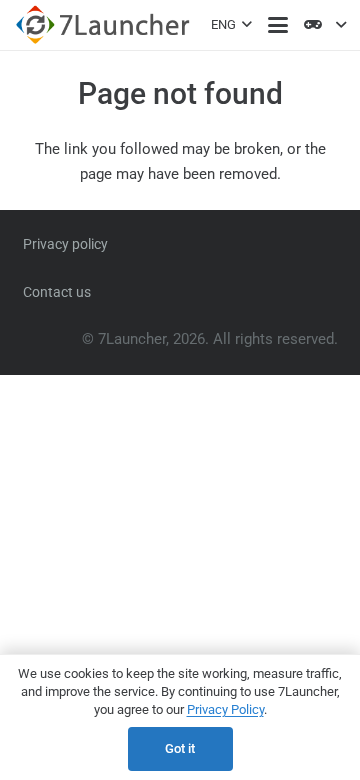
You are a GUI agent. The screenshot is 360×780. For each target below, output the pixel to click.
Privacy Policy (225, 709)
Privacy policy (65, 244)
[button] (231, 25)
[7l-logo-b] (102, 25)
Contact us (57, 292)
